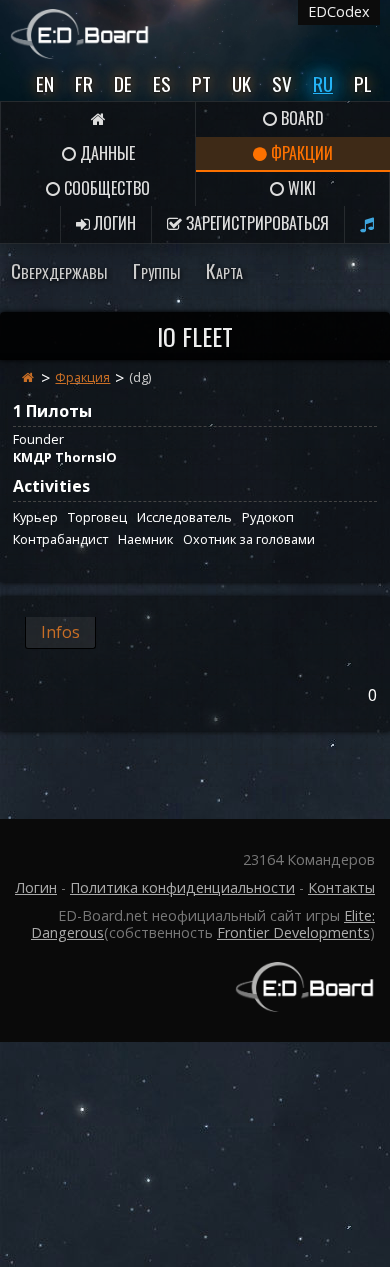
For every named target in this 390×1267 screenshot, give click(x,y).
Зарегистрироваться (255, 223)
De (123, 83)
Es (162, 83)
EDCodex (339, 11)
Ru (323, 83)
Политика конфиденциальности (182, 887)
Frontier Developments (293, 932)
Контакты (341, 887)
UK (241, 83)
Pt (201, 83)
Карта (224, 270)
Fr (84, 83)
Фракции (300, 153)
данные (105, 153)
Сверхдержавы (59, 270)
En (45, 83)
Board (300, 118)
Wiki (300, 188)
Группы (156, 270)
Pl (363, 83)
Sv (282, 83)
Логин (113, 223)
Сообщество (105, 188)
